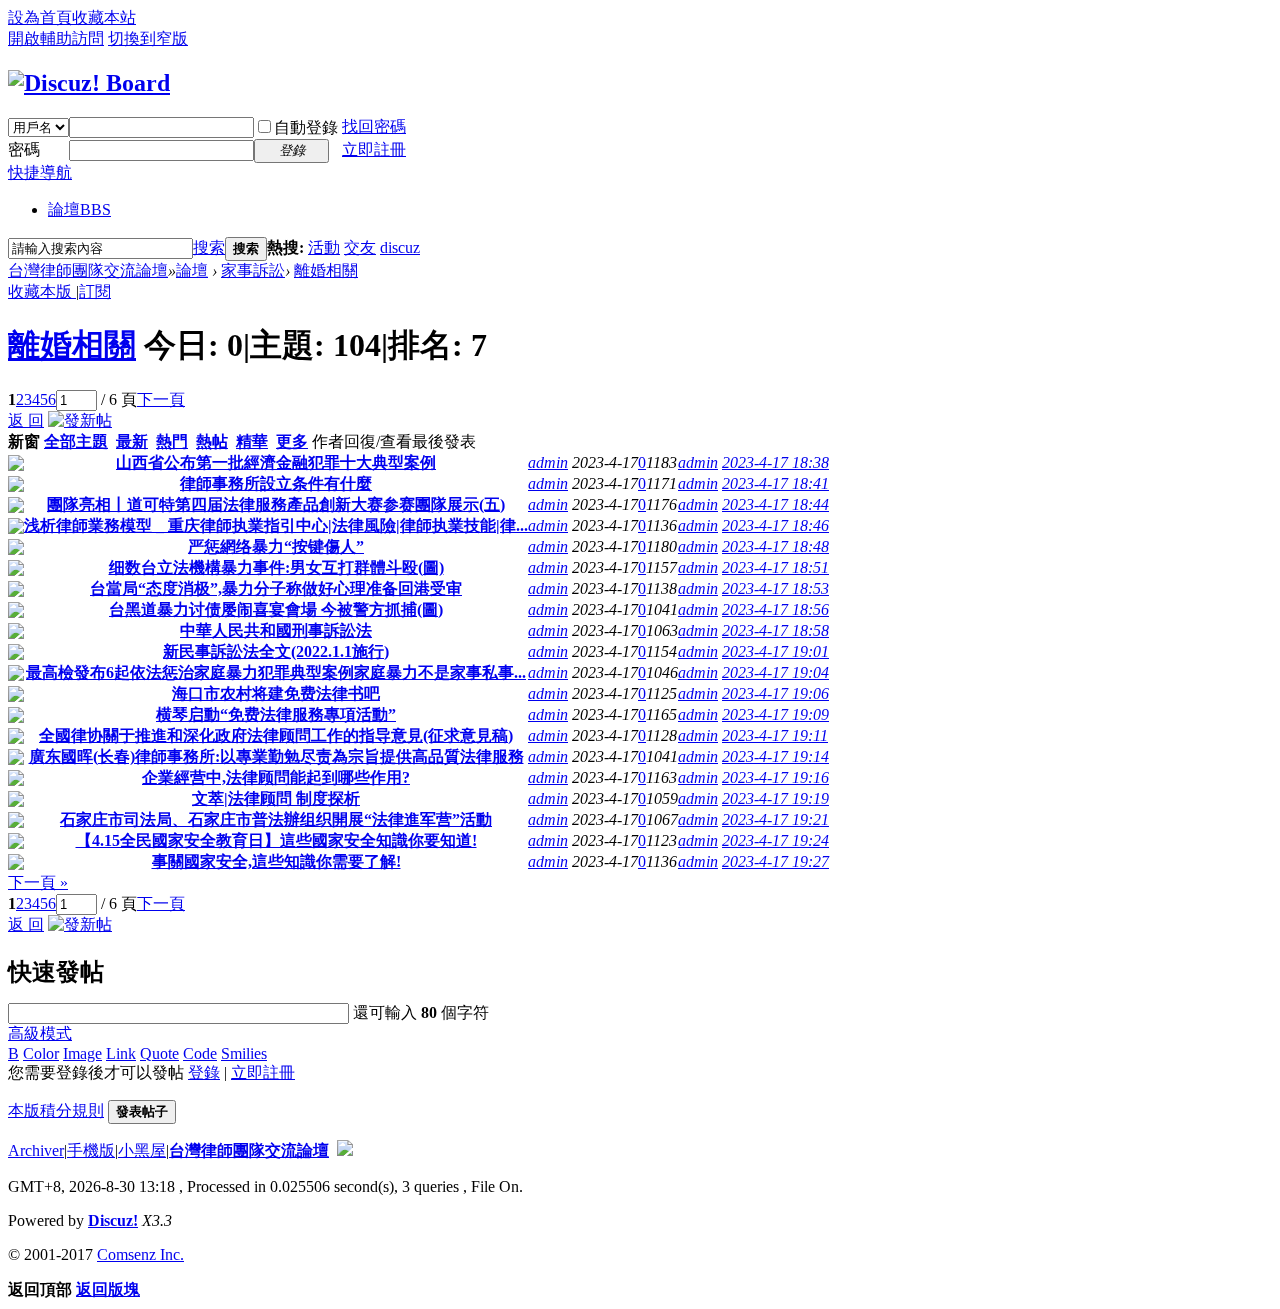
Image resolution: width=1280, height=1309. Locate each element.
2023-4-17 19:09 (775, 714)
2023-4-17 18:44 (775, 504)
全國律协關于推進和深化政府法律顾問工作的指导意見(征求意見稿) (276, 735)
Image (82, 1053)
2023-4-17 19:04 (775, 672)
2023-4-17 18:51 (775, 567)
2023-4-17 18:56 (775, 609)
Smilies (244, 1053)
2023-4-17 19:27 (775, 861)
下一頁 (161, 399)
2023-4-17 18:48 (775, 546)
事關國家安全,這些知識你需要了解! (276, 861)
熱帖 (212, 441)
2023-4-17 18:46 (775, 525)
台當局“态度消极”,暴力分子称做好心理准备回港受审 (276, 588)
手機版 (91, 1150)
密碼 (24, 149)
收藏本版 (42, 291)
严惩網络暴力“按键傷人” (276, 546)
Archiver (36, 1150)
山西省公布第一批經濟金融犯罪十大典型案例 (276, 462)
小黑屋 (142, 1150)
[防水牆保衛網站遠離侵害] (345, 1150)
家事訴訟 (253, 270)
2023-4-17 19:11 (775, 735)
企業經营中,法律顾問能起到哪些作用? (276, 777)
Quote (159, 1053)
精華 (252, 441)
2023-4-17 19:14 (775, 756)
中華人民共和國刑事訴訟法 (276, 630)
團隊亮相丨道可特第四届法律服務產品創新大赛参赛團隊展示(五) (276, 504)
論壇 (79, 209)
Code (200, 1053)
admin (548, 462)
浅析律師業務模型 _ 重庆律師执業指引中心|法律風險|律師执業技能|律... (276, 525)
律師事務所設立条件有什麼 (276, 483)
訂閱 (95, 291)
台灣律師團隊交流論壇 (88, 270)
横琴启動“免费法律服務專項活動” (276, 714)
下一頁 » (38, 882)
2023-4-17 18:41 (775, 483)
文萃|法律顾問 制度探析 (276, 798)
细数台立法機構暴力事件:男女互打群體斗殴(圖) (276, 567)
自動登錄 (306, 127)
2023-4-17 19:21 (775, 819)
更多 (292, 441)
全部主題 (76, 441)
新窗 (24, 441)
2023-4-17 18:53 (775, 588)
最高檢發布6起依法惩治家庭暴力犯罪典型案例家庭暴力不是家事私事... (276, 672)
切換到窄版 (148, 38)
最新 (132, 441)
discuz (400, 247)
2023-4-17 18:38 (775, 462)
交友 (360, 247)
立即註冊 (374, 149)
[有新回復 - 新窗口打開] (16, 465)
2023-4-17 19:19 (775, 798)
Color (41, 1053)
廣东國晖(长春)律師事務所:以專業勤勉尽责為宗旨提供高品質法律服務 (276, 756)
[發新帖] (80, 420)
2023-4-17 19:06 (775, 693)
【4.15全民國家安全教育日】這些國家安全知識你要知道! (276, 840)
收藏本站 (104, 17)
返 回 (26, 420)
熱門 (172, 441)
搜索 (209, 247)
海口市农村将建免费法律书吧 (276, 693)
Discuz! (113, 1220)
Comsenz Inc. (140, 1254)
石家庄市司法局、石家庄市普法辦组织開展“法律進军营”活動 (276, 819)
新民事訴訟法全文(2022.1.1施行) (276, 651)
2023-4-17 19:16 (775, 777)
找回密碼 (374, 126)
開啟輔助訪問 (56, 38)
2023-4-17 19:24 (775, 840)
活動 (324, 247)
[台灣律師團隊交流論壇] (89, 83)
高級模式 (40, 1033)
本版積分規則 (56, 1110)
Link (121, 1053)
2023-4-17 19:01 (775, 651)
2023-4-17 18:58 (775, 630)
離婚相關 (326, 270)
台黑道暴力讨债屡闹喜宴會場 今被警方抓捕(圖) (276, 609)
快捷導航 (40, 172)
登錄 (204, 1072)
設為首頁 (40, 17)
